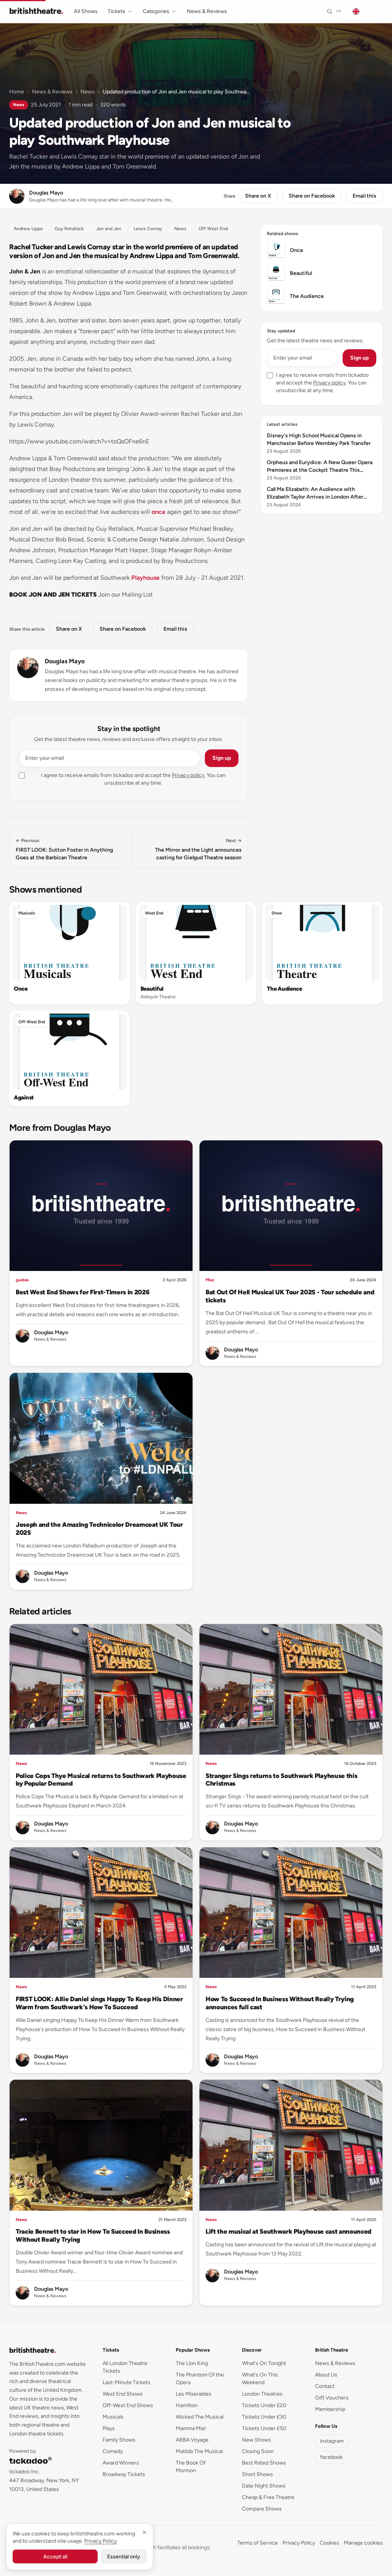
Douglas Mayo (65, 661)
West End (154, 913)
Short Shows (257, 2474)
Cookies (329, 2543)
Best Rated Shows (264, 2463)
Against (24, 1097)
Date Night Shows (264, 2486)
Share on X (258, 196)
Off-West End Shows (128, 2405)
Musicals (27, 913)
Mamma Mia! (191, 2428)
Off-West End (32, 1022)
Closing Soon (258, 2451)
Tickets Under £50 (264, 2428)
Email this (364, 196)
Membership (330, 2409)
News (87, 92)
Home (17, 92)
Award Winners (121, 2463)
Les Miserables (194, 2394)
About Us (326, 2375)
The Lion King (192, 2363)
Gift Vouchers (332, 2398)
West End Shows (123, 2394)
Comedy (113, 2451)
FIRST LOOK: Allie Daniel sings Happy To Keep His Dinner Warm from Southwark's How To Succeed (99, 2003)
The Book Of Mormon (191, 2467)
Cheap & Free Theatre (268, 2497)
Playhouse (145, 578)
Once (21, 989)
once (158, 512)
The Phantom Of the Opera (200, 2379)
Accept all (55, 2557)
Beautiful (152, 989)
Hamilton (187, 2405)
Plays (109, 2428)
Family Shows (119, 2440)
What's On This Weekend (260, 2379)
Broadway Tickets (124, 2474)
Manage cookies (363, 2543)
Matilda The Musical (199, 2451)
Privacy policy (188, 775)
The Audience (284, 989)
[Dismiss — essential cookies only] (144, 2532)
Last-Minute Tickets (127, 2382)
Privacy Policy (299, 2543)
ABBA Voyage (192, 2440)
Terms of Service (258, 2543)
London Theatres (262, 2394)
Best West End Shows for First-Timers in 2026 (82, 1292)
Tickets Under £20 (264, 2405)
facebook (331, 2457)
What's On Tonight (264, 2363)
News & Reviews (207, 11)
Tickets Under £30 (264, 2417)
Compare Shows (262, 2509)
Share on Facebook (312, 196)
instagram (332, 2441)
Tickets (116, 11)
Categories (156, 11)
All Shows (86, 11)
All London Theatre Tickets (125, 2367)
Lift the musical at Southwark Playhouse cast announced (288, 2231)
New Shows (256, 2440)
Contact (325, 2386)
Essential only (124, 2557)
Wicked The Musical (200, 2417)
